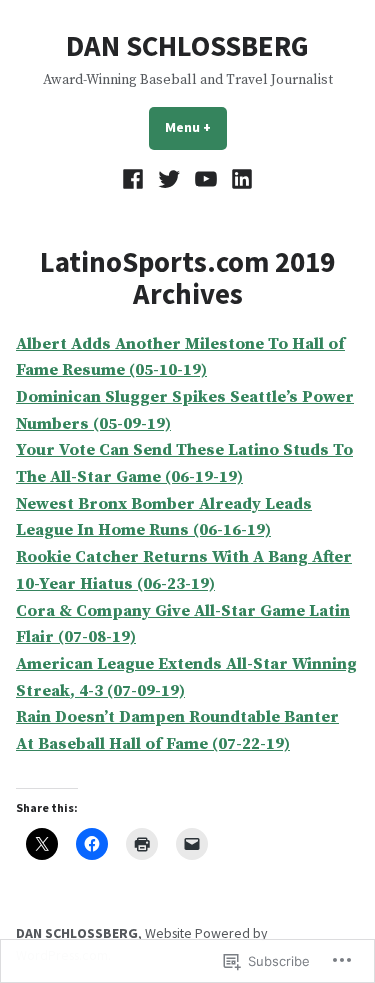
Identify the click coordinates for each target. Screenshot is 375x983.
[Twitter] (169, 179)
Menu (196, 127)
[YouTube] (206, 179)
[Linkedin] (239, 179)
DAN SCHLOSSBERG (187, 46)
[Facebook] (135, 179)
